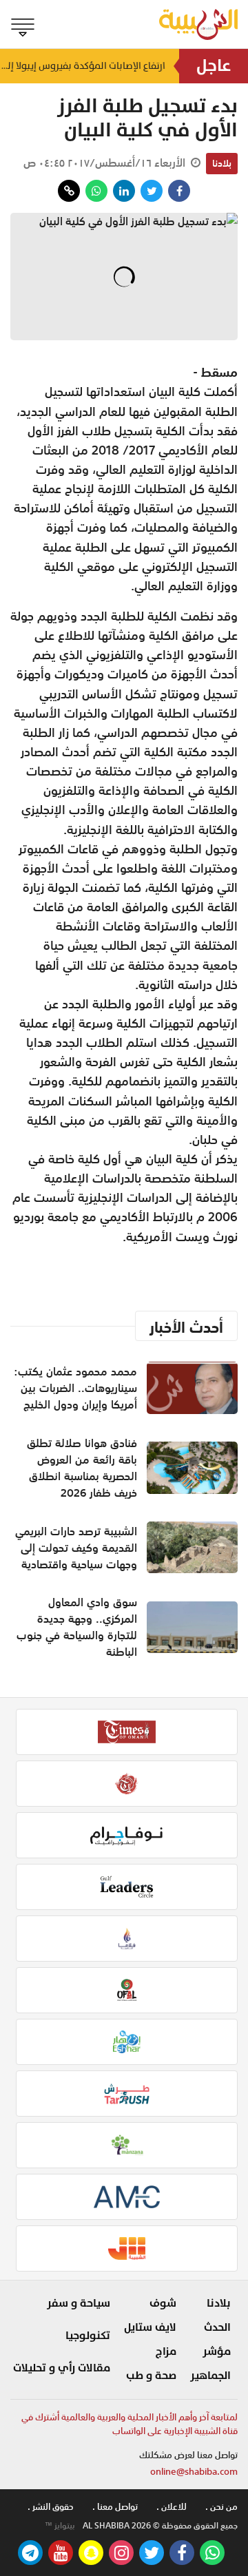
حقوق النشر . (51, 2507)
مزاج (166, 2351)
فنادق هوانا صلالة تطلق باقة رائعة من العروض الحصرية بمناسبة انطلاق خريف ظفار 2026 (82, 1468)
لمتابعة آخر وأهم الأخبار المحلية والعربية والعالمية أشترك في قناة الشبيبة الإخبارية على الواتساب (130, 2424)
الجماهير (210, 2376)
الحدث (217, 2327)
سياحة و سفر (79, 2303)
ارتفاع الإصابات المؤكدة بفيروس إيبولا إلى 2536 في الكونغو (83, 66)
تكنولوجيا (88, 2336)
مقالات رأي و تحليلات (62, 2368)
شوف (163, 2303)
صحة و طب (151, 2376)
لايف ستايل (150, 2327)
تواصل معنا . (115, 2507)
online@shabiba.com (194, 2472)
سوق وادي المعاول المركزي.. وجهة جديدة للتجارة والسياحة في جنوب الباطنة (77, 1627)
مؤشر (217, 2351)
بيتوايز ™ (60, 2526)
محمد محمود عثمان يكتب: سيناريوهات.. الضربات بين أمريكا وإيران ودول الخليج (75, 1388)
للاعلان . (172, 2507)
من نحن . (221, 2507)
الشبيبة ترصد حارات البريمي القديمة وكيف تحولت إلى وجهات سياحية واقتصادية (76, 1548)
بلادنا (222, 163)
